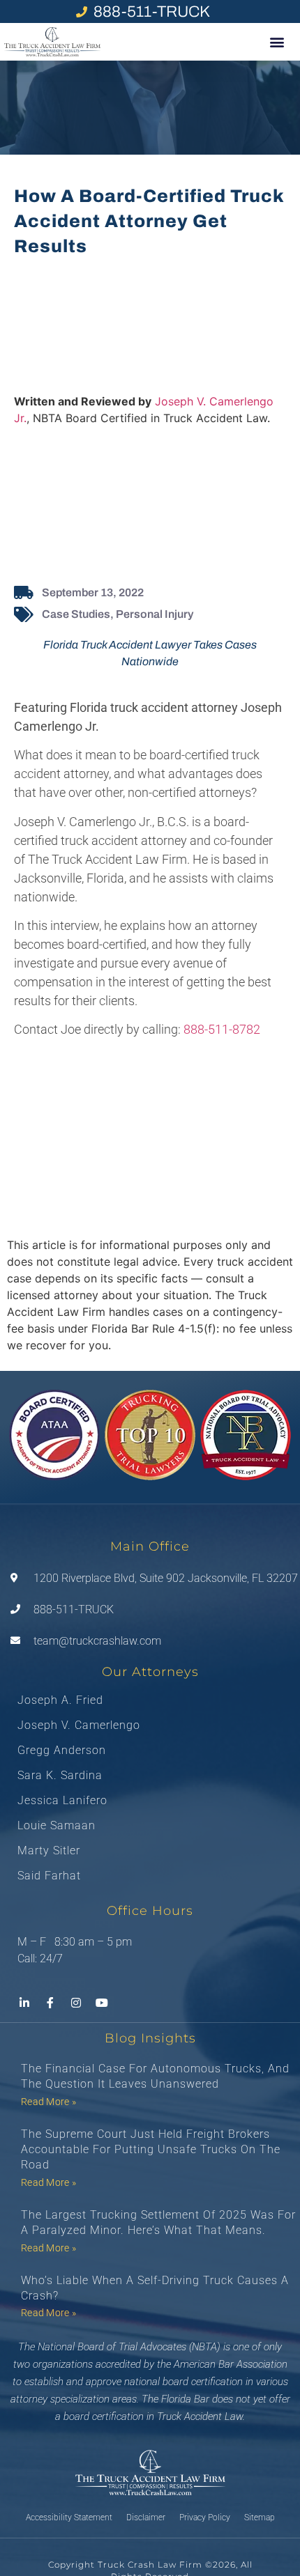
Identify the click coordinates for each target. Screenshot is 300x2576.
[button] (277, 42)
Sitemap (260, 2517)
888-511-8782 (222, 1029)
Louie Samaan (57, 1826)
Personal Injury (155, 614)
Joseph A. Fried (60, 1700)
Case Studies (76, 614)
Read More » (48, 2102)
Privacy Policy (205, 2517)
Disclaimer (146, 2517)
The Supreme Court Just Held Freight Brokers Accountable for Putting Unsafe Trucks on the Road (151, 2150)
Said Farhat (49, 1876)
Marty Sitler (49, 1851)
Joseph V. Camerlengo (79, 1725)
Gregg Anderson (62, 1751)
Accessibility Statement (69, 2517)
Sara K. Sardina (60, 1776)
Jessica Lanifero (62, 1801)
